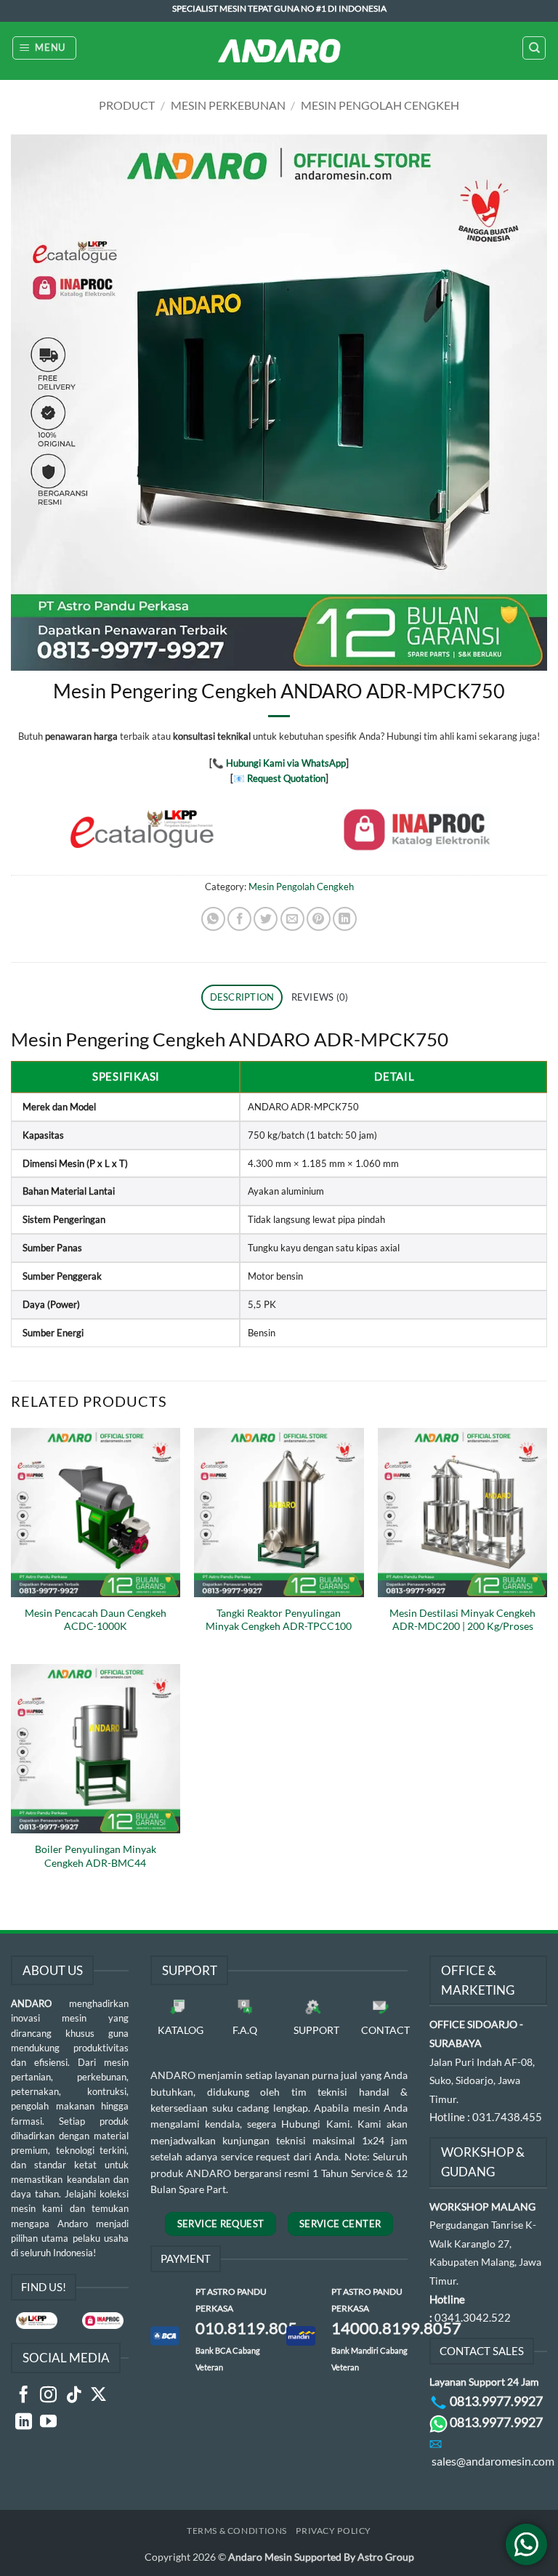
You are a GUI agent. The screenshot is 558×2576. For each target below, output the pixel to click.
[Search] (534, 48)
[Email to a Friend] (292, 919)
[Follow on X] (98, 2396)
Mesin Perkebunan (228, 105)
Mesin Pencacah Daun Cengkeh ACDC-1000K (96, 1619)
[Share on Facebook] (239, 919)
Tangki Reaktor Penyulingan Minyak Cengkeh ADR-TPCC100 (279, 1619)
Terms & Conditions (237, 2531)
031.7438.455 (507, 2117)
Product (127, 105)
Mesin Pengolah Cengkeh (380, 105)
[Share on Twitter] (266, 919)
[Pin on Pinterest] (319, 919)
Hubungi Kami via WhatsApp (286, 763)
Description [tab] (242, 997)
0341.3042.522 (473, 2317)
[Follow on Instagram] (48, 2396)
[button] (45, 48)
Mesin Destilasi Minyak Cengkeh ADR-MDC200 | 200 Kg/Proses (462, 1619)
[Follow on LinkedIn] (24, 2423)
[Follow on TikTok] (74, 2396)
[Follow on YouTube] (48, 2423)
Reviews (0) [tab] (320, 997)
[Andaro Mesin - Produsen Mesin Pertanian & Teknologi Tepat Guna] (279, 51)
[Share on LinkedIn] (345, 919)
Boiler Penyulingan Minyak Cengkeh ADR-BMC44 (96, 1856)
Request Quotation (286, 778)
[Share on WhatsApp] (213, 919)
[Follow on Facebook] (24, 2396)
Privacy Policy (333, 2531)
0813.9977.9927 (496, 2401)
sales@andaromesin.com (493, 2461)
